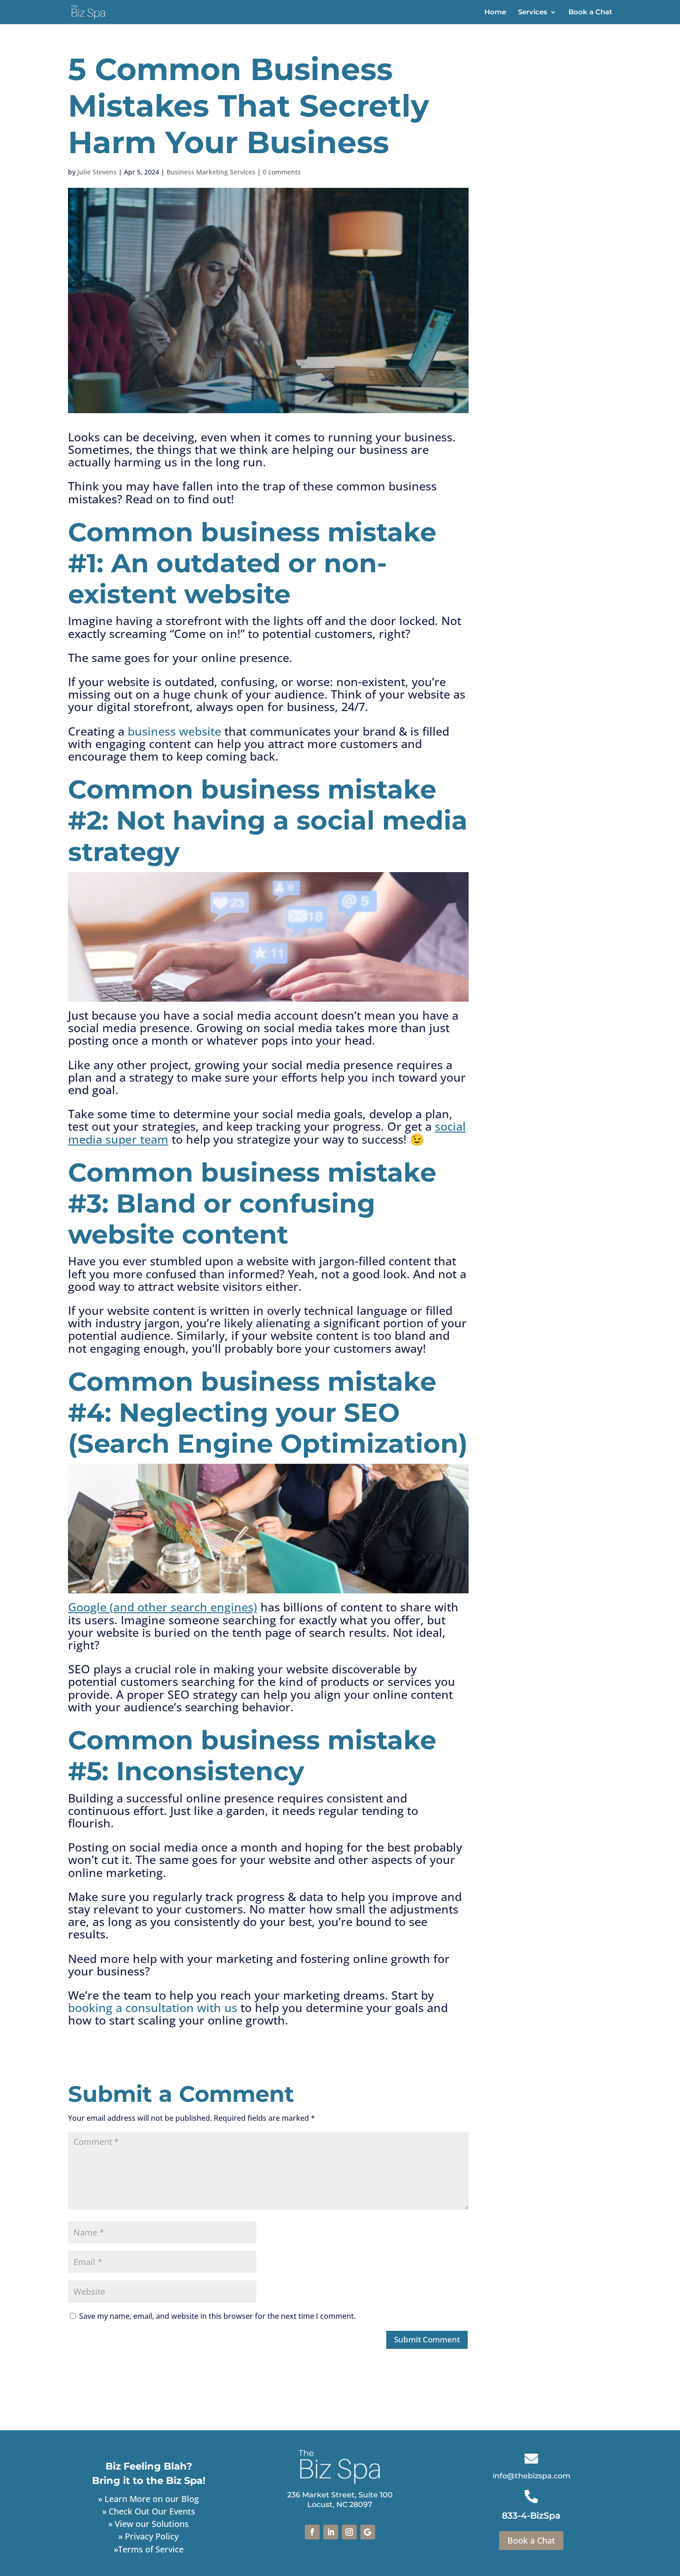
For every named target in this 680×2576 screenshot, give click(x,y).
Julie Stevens (97, 172)
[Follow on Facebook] (312, 2532)
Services (533, 12)
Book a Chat (590, 12)
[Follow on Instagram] (349, 2532)
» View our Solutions (148, 2524)
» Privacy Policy (148, 2536)
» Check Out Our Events (149, 2511)
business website (174, 731)
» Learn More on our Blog (148, 2499)
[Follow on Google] (368, 2532)
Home (495, 12)
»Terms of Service (149, 2549)
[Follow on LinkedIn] (331, 2532)
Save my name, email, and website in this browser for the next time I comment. (217, 2316)
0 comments (282, 172)
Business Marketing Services (211, 172)
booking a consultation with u (150, 2007)
